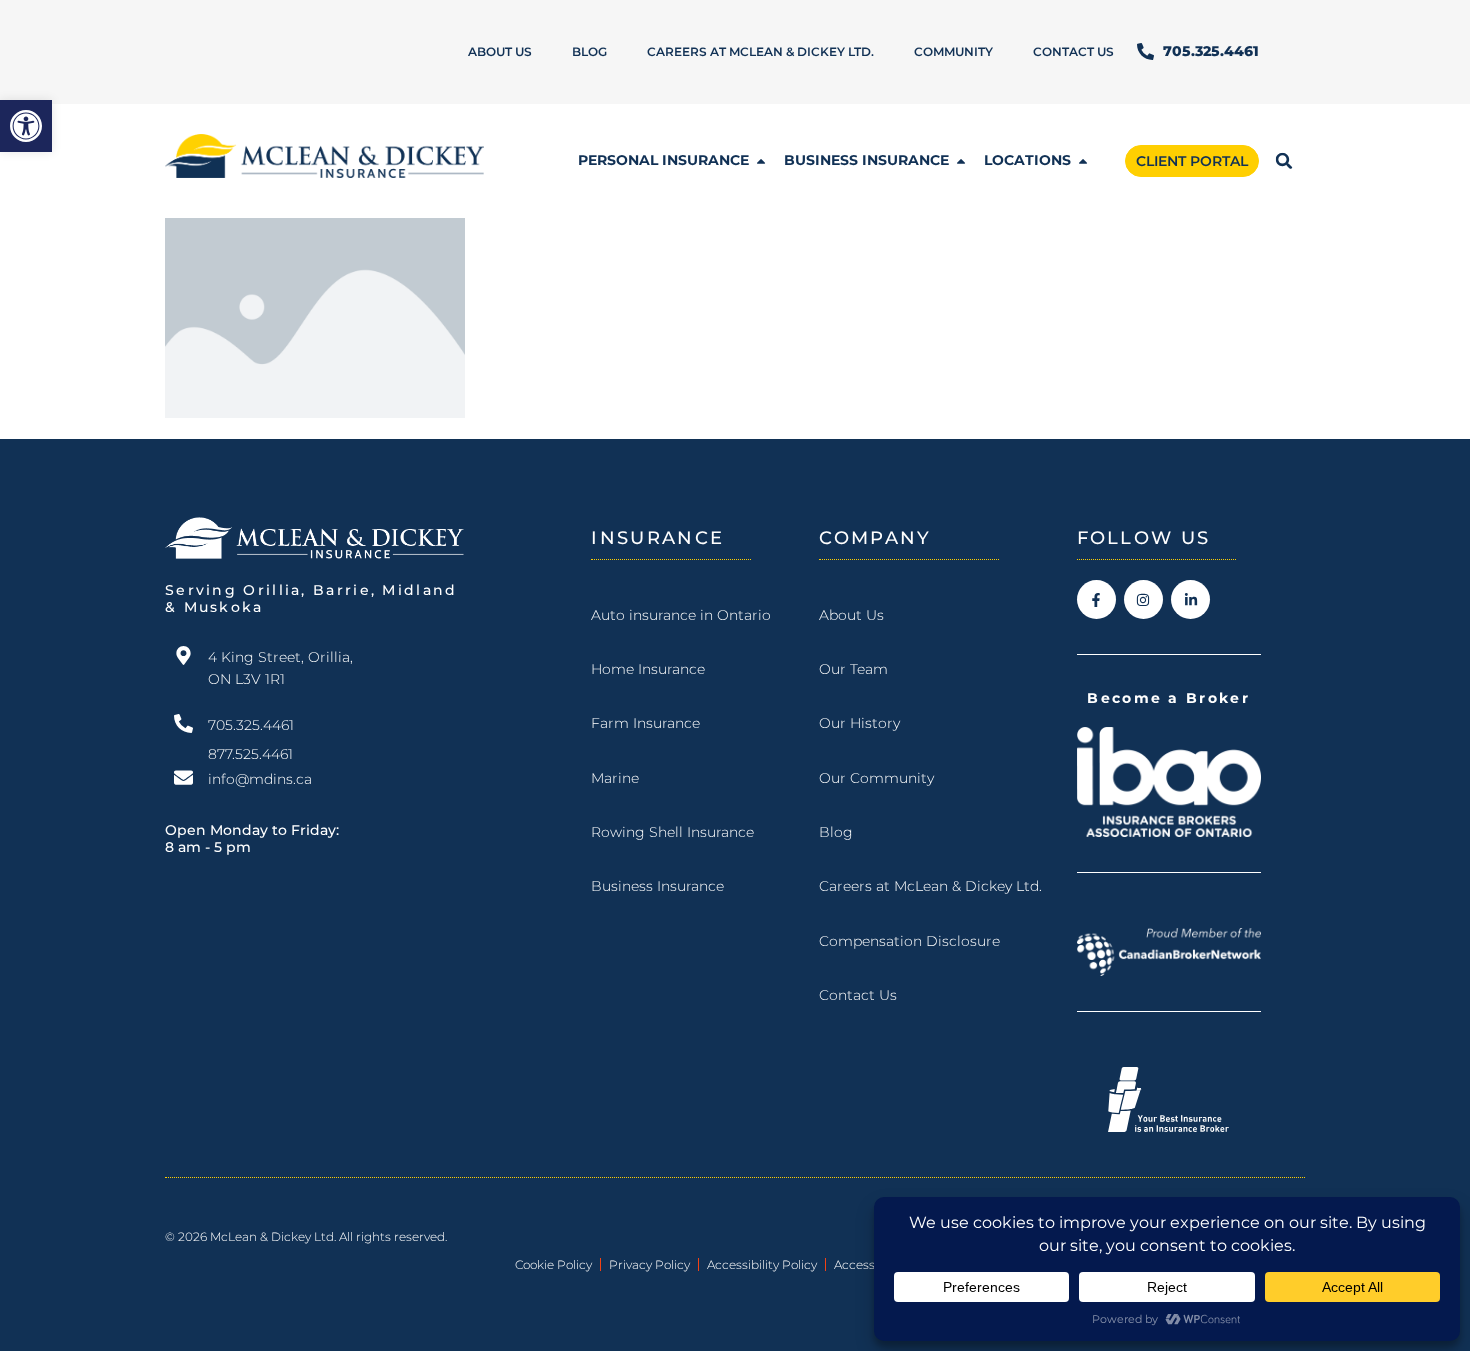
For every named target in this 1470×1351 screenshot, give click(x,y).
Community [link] (953, 51)
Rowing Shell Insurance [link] (672, 832)
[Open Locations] (1083, 160)
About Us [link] (500, 51)
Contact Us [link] (1073, 51)
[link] (26, 126)
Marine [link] (615, 778)
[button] (1284, 161)
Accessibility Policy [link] (762, 1264)
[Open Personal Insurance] (761, 160)
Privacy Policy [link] (649, 1264)
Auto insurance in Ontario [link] (681, 615)
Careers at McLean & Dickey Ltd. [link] (760, 51)
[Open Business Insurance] (961, 160)
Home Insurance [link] (648, 669)
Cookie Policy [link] (553, 1264)
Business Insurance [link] (657, 886)
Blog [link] (589, 51)
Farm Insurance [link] (645, 723)
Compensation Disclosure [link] (909, 941)
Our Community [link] (876, 778)
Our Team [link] (853, 669)
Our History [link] (859, 723)
